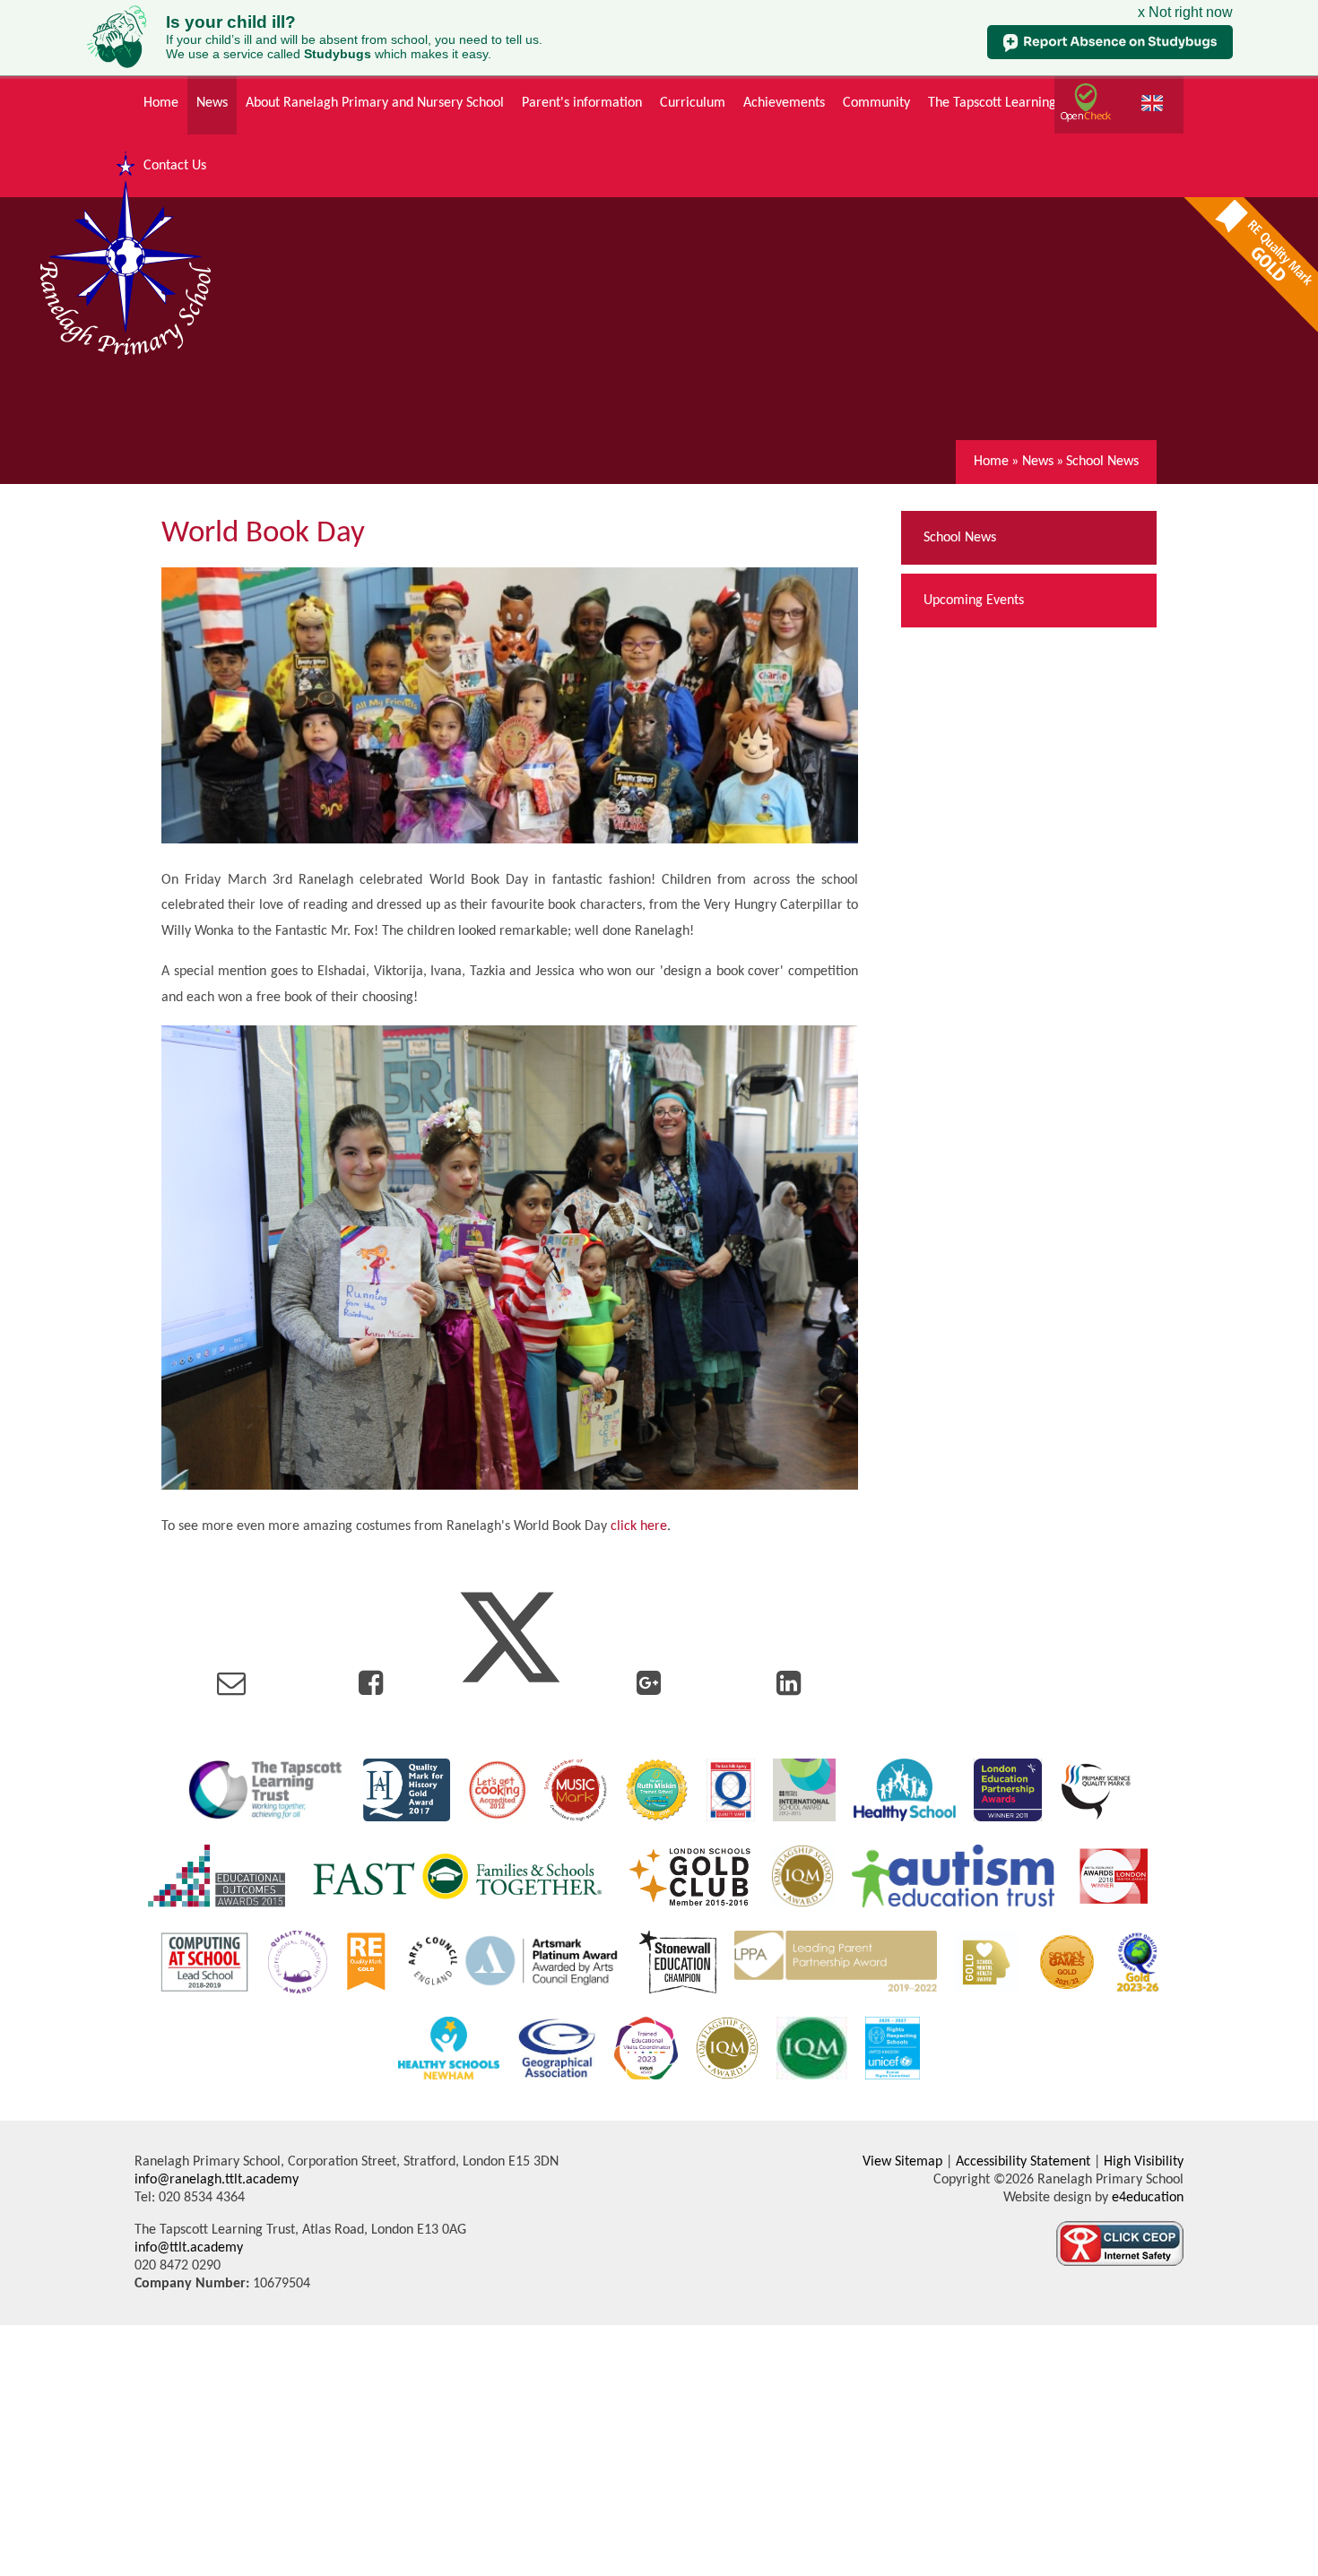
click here (639, 1526)
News (1038, 462)
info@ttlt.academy (189, 2248)
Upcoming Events (974, 601)
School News (1102, 462)
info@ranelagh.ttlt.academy (217, 2180)
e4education (1146, 2198)
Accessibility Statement (1023, 2162)
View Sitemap (902, 2162)
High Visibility (1144, 2162)
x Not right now (1185, 12)
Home (991, 462)
